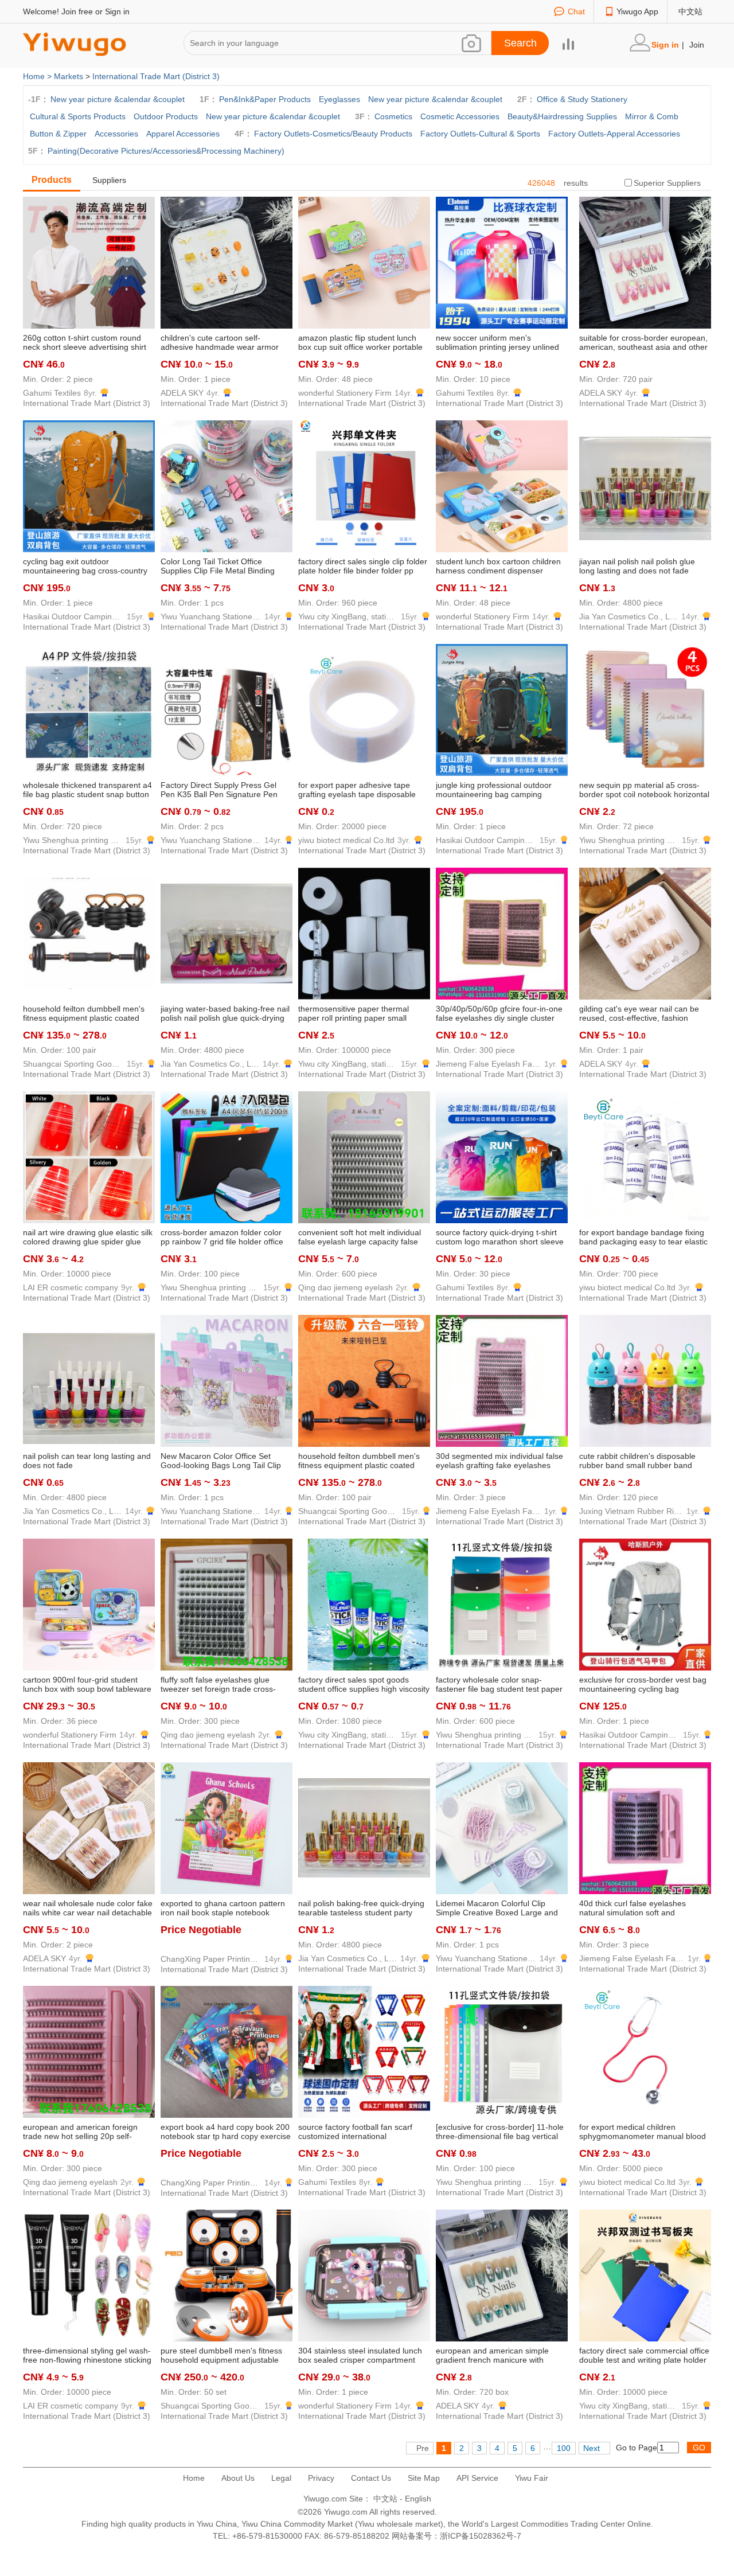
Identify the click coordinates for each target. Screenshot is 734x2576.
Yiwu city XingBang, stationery (348, 616)
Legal (281, 2478)
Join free (77, 11)
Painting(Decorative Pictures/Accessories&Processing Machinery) (166, 151)
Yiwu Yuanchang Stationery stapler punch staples (211, 616)
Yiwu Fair (532, 2478)
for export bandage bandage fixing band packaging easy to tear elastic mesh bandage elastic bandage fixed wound (643, 1238)
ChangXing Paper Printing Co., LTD (211, 1959)
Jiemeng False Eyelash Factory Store (489, 1064)
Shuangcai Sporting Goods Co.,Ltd (73, 1064)
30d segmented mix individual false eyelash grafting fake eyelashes (499, 1461)
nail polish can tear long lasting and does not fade (87, 1461)
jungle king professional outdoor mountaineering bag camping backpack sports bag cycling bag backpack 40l (495, 790)
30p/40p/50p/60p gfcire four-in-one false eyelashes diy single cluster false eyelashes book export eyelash (502, 1014)
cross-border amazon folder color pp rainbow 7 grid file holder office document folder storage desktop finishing (222, 1238)
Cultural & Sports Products (78, 116)
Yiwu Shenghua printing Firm (73, 840)
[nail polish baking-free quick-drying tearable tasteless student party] (364, 1828)
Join (697, 45)
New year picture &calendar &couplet (118, 99)
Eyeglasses (339, 99)
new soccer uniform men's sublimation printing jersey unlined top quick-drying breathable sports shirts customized (498, 343)
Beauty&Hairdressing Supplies (562, 116)
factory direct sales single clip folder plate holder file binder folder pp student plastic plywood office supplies (363, 567)
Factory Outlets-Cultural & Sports (480, 134)
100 (564, 2448)
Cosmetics (393, 116)
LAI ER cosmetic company (71, 1287)
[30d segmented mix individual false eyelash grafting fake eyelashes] (502, 1380)
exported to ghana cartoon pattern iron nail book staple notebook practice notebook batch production (225, 1908)
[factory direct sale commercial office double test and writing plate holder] (645, 2275)
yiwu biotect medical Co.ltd (346, 840)
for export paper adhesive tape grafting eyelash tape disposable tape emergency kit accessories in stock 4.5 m (360, 790)
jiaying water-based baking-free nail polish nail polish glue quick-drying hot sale (225, 1014)
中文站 (690, 11)
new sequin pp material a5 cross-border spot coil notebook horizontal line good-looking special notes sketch (644, 790)
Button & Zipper (58, 134)
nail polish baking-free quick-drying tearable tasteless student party (361, 1908)
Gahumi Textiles (52, 393)
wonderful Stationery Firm (345, 393)
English (418, 2499)
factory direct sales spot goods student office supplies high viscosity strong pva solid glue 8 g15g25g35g (364, 1685)
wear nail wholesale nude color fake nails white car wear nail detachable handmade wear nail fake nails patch (88, 1908)
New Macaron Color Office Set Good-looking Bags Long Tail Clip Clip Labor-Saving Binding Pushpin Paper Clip (223, 1461)
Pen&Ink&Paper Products (265, 99)
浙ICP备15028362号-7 (481, 2536)
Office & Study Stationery (582, 99)
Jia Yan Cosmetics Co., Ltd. (629, 616)
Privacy (321, 2478)
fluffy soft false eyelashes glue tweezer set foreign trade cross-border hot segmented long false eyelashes (220, 1685)
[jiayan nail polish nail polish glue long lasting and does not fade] (645, 486)
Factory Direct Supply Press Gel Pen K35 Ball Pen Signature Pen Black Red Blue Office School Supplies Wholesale (219, 790)
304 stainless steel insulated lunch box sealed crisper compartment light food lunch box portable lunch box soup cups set (360, 2356)
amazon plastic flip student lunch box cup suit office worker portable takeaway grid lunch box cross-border (360, 343)
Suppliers (109, 180)
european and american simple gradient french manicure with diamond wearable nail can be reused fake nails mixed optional (494, 2356)
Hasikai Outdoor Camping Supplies (73, 616)
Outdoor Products (166, 116)
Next (592, 2448)
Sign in (117, 11)
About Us (238, 2478)
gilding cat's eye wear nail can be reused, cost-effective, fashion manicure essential (639, 1014)
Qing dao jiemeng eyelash (345, 1287)
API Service (477, 2478)
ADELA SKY (182, 393)
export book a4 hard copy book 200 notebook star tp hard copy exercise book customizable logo (226, 2132)
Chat (576, 11)
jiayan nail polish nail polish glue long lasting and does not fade (637, 566)
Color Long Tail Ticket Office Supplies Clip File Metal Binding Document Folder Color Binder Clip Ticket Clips (224, 567)
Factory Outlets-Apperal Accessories (614, 134)
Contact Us (371, 2478)
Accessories (116, 134)
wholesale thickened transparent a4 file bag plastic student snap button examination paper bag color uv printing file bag (87, 790)
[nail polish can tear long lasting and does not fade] (89, 1380)
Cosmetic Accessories (460, 116)
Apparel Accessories (183, 134)
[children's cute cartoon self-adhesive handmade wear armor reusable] (227, 262)
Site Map (424, 2478)
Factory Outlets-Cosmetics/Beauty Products (333, 134)
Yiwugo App (637, 11)
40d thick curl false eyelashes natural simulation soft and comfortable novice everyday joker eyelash (641, 1908)
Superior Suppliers (667, 183)
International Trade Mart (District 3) (156, 76)
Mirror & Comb (652, 116)
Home (194, 2478)
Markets (69, 76)
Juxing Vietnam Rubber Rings (631, 1511)
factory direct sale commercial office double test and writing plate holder (644, 2355)
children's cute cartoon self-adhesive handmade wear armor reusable (220, 343)
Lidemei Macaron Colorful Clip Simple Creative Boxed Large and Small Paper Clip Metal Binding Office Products (497, 1908)
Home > (38, 76)
